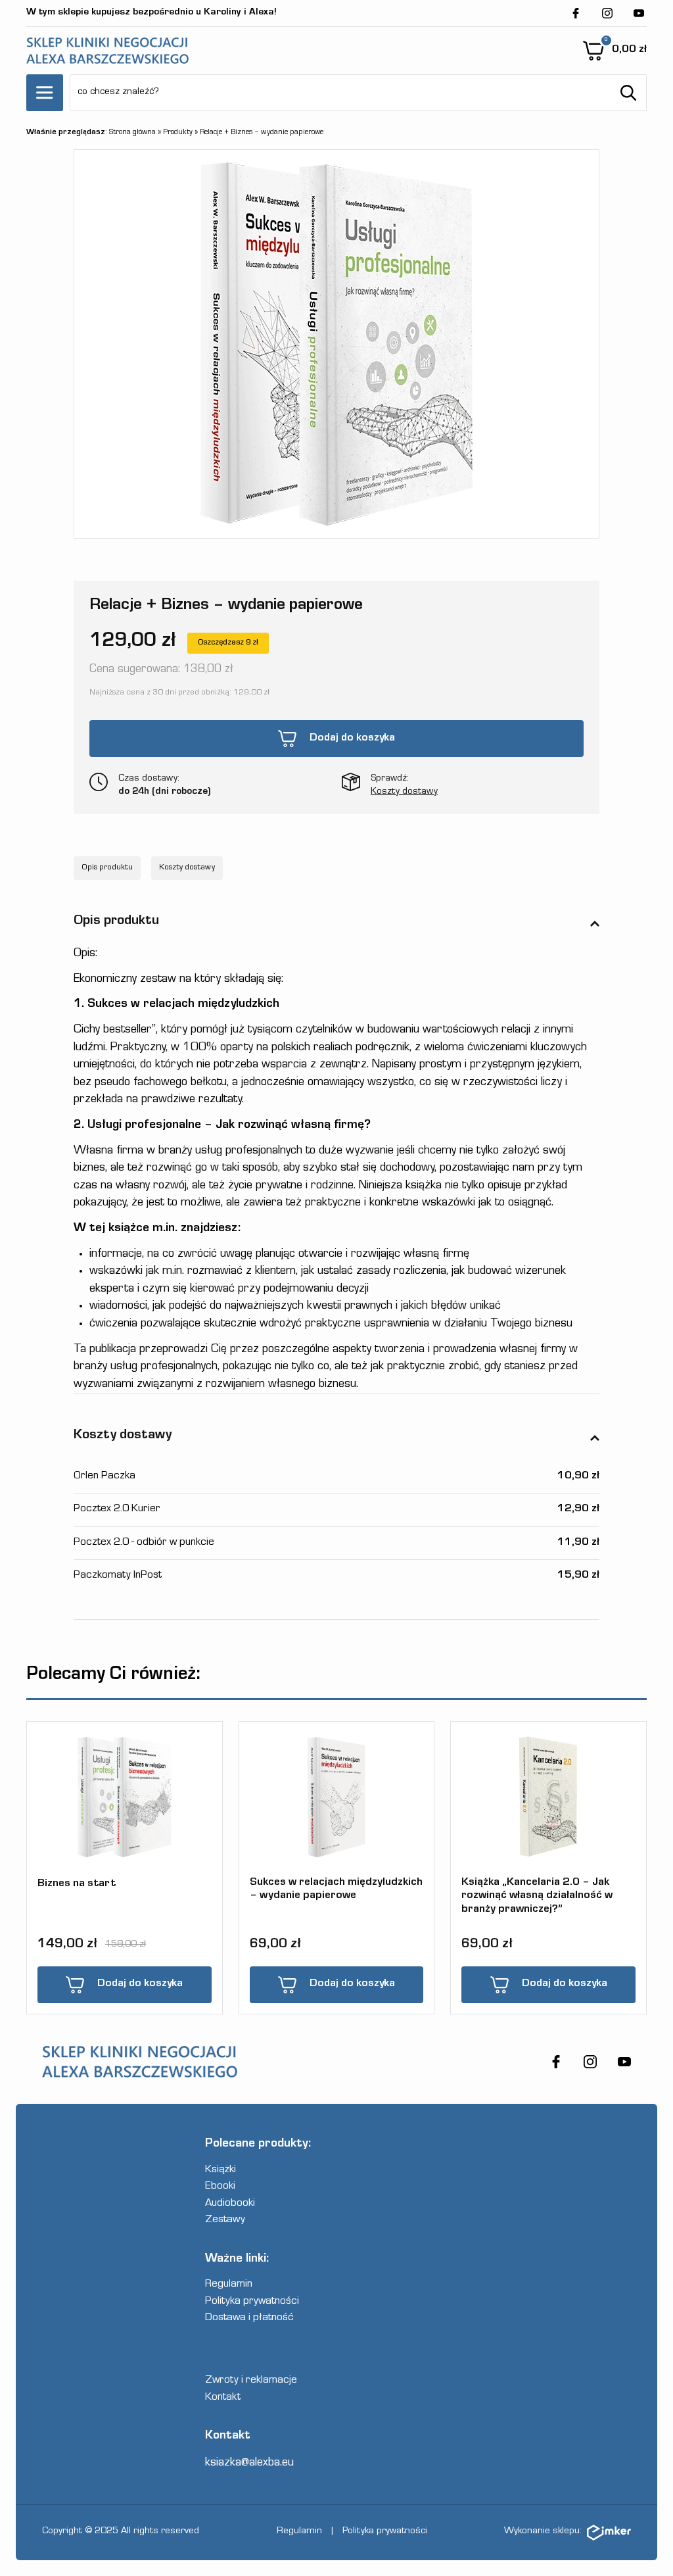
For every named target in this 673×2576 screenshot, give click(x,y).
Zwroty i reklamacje (251, 2381)
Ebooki (220, 2187)
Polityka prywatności (252, 2302)
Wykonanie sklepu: (543, 2532)
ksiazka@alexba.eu (249, 2463)
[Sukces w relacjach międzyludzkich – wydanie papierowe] (337, 1798)
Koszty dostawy (404, 792)
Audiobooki (230, 2204)
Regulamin (229, 2285)
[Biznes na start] (125, 1797)
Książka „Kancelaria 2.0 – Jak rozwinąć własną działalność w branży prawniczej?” (537, 1896)
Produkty (178, 133)
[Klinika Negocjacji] (107, 51)
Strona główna (132, 133)
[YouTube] (639, 13)
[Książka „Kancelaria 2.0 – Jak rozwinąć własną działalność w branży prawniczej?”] (548, 1797)
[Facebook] (576, 13)
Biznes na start (77, 1884)
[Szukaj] (628, 93)
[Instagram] (607, 13)
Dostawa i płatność (249, 2319)
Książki (220, 2171)
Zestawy (225, 2221)
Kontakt (223, 2398)
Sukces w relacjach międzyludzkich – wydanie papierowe (336, 1890)
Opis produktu (107, 868)
